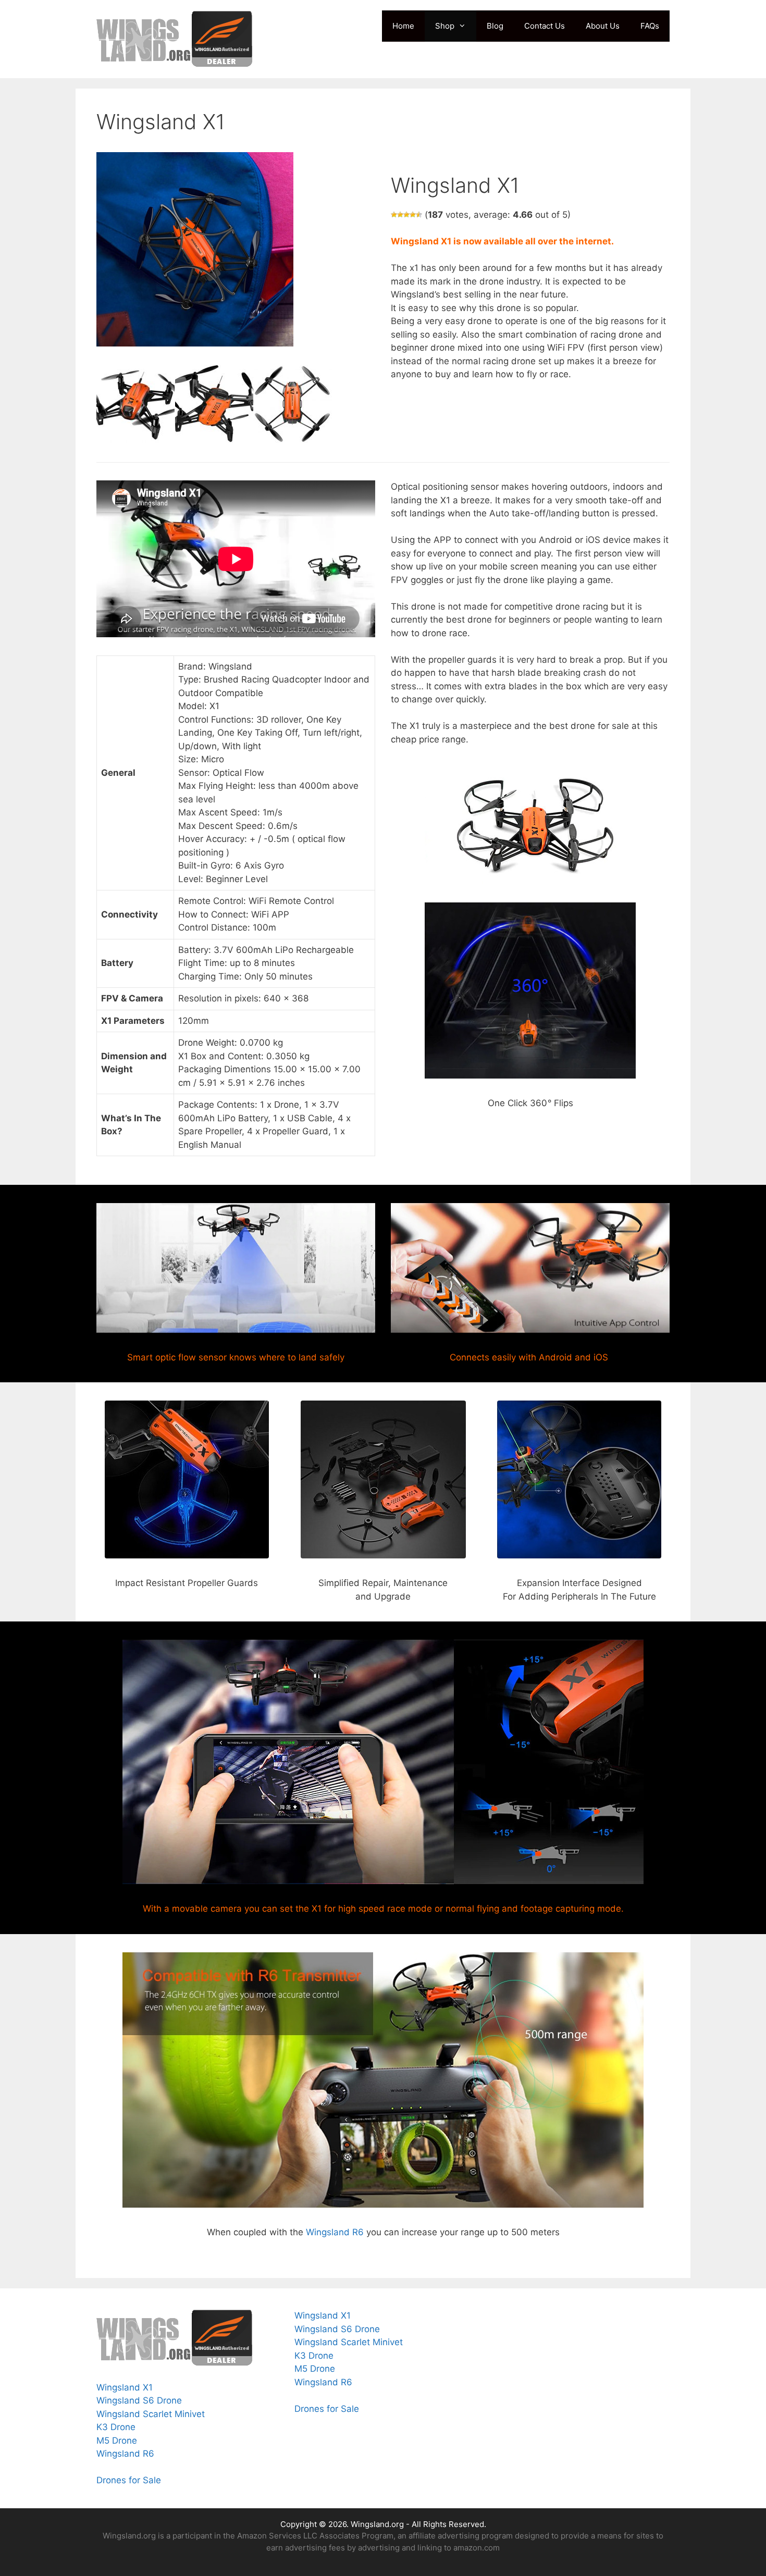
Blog (495, 26)
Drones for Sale (130, 2480)
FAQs (650, 26)
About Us (603, 26)
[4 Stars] (413, 215)
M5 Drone (117, 2441)
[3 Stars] (406, 215)
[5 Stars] (419, 215)
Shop (445, 26)
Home (403, 26)
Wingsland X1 (125, 2387)
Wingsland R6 (335, 2232)
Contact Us (545, 26)
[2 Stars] (400, 215)
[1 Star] (394, 215)
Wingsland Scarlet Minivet (151, 2414)
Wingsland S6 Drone (139, 2400)
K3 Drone (116, 2427)
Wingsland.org (377, 2524)
